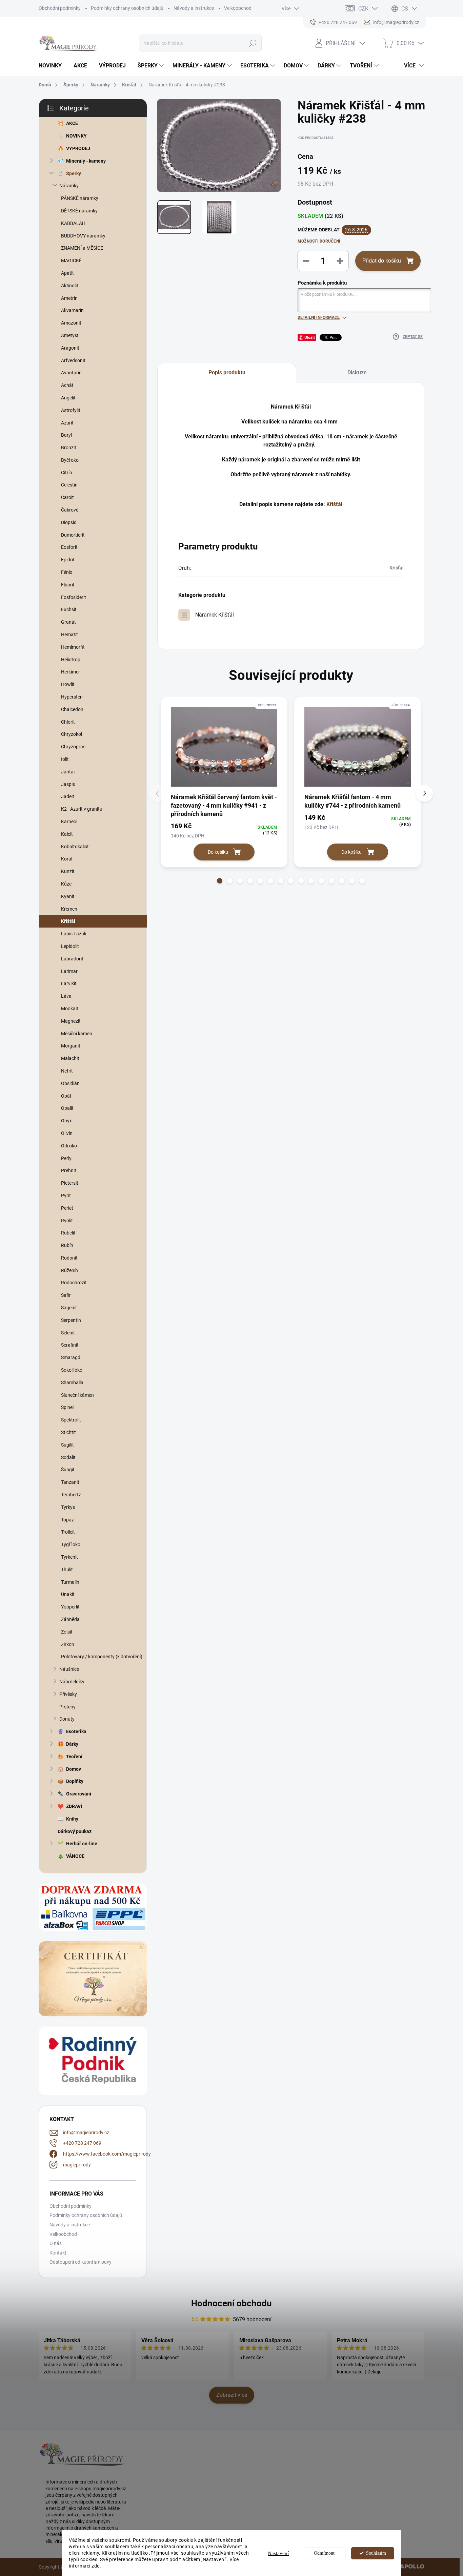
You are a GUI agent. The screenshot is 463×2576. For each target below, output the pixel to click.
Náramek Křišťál (215, 615)
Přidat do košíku (382, 261)
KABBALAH (73, 223)
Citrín (67, 473)
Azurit (67, 423)
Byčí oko (70, 460)
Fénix (67, 572)
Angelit (68, 398)
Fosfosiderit (74, 597)
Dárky (72, 1744)
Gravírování (79, 1794)
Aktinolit (70, 286)
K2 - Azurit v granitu (82, 809)
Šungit (68, 1470)
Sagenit (69, 1308)
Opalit (67, 1108)
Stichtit (68, 1432)
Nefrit (67, 1071)
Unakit (68, 1594)
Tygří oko (71, 1544)
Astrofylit (71, 410)
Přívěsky (68, 1694)
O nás (56, 2243)
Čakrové (70, 510)
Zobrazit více (232, 2395)
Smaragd (71, 1357)
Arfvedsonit (73, 360)
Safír (66, 1295)
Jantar (68, 772)
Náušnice (69, 1669)
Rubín (67, 1245)
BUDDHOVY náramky (83, 236)
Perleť (67, 1208)
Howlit (68, 684)
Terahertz (71, 1495)
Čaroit (67, 497)
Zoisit (67, 1632)
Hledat (253, 43)
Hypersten (72, 697)
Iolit (65, 759)
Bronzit (69, 448)
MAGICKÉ (71, 261)
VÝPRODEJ (78, 148)
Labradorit (72, 959)
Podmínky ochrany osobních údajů (127, 8)
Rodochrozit (74, 1283)
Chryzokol (72, 734)
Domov (74, 1769)
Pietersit (70, 1183)
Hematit (69, 635)
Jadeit (68, 796)
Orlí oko (69, 1146)
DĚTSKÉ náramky (79, 211)
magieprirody (77, 2165)
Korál (67, 859)
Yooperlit (70, 1607)
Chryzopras (73, 747)
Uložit (310, 337)
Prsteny (67, 1707)
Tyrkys (68, 1507)
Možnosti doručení (319, 241)
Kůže (66, 884)
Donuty (67, 1719)
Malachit (70, 1058)
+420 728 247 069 (82, 2143)
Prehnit (69, 1170)
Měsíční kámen (77, 1034)
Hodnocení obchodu (231, 2303)
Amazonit (71, 323)
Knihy (72, 1819)
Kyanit (68, 896)
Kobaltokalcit (75, 847)
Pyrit (66, 1196)
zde (96, 2566)
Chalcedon (72, 709)
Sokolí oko (72, 1370)
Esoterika (76, 1731)
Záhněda (70, 1619)
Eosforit (69, 547)
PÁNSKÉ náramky (80, 198)
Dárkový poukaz (75, 1831)
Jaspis (68, 784)
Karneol (69, 822)
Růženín (69, 1270)
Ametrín (69, 298)
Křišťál (68, 921)
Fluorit (68, 585)
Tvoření (74, 1757)
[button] (220, 881)
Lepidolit (70, 946)
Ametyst (70, 335)
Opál (66, 1096)
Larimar (69, 971)
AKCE (72, 123)
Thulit (67, 1570)
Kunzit (68, 871)
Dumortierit (73, 535)
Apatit (67, 273)
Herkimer (71, 672)
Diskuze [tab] (357, 372)
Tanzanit (70, 1482)
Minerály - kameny (86, 161)
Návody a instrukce (194, 8)
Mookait (70, 1009)
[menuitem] (53, 66)
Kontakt (58, 2253)
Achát (67, 385)
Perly (66, 1158)
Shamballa (72, 1383)
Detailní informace (319, 317)
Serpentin (71, 1320)
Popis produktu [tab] (227, 372)
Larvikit (69, 983)
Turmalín (70, 1582)
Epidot (68, 560)
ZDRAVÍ (74, 1806)
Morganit (71, 1046)
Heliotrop (71, 660)
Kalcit (67, 834)
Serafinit (70, 1345)
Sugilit (67, 1445)
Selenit (68, 1333)
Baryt (67, 435)
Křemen (69, 909)
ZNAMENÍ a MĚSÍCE (82, 248)
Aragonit (70, 348)
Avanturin (71, 373)
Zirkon (68, 1644)
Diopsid (69, 522)
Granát (68, 622)
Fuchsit (69, 609)
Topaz (67, 1520)
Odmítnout (324, 2553)
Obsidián (70, 1083)
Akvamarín (72, 310)
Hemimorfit (73, 647)
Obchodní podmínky (60, 8)
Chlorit (68, 722)
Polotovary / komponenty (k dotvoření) (102, 1657)
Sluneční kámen (77, 1395)
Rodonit (69, 1258)
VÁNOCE (75, 1856)
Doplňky (75, 1781)
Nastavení (278, 2553)
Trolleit (68, 1532)
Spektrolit (71, 1420)
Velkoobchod (238, 8)
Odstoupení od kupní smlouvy (80, 2262)
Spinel (67, 1407)
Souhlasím (376, 2553)
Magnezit (71, 1021)
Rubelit (68, 1233)
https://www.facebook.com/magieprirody (107, 2154)
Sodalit (68, 1457)
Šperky (74, 173)
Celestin (69, 485)
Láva (66, 996)
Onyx (66, 1121)
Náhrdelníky (72, 1682)
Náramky (69, 186)
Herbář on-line (82, 1844)
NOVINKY (76, 136)
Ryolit (67, 1221)
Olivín (67, 1133)
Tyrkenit (69, 1557)
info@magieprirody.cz (86, 2133)
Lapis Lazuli (74, 934)
